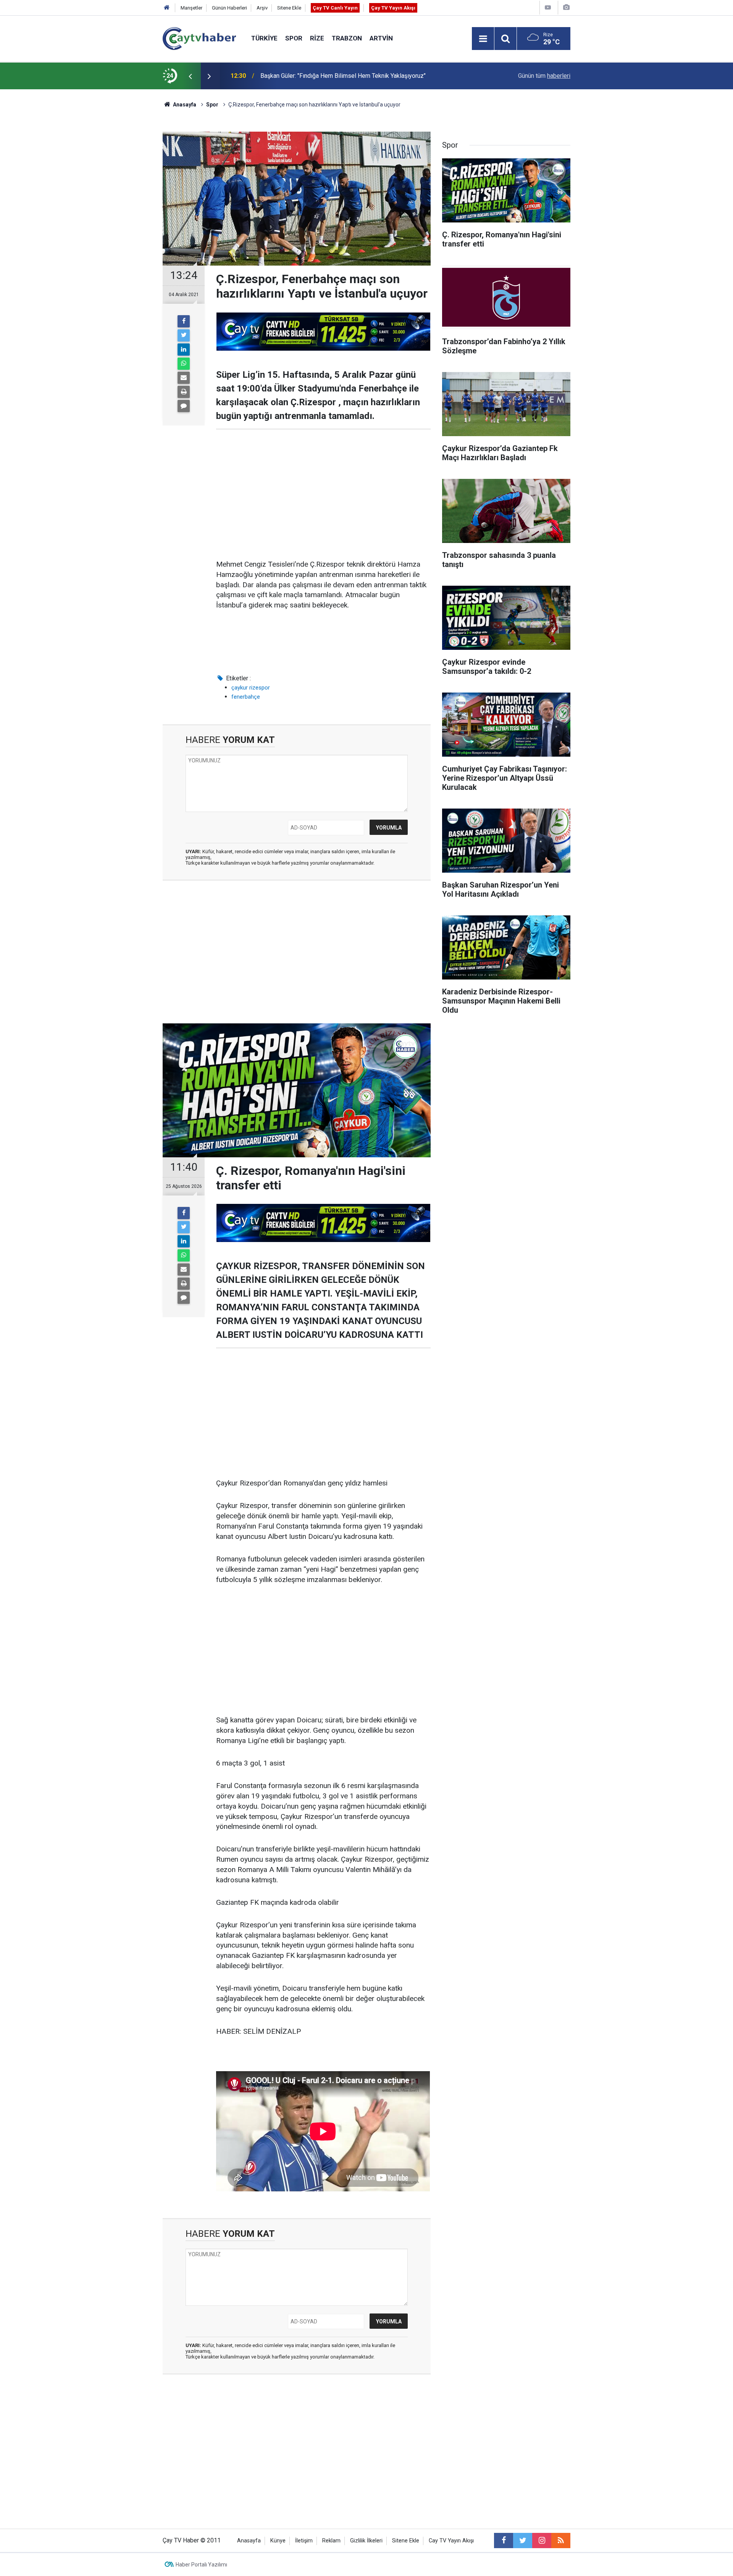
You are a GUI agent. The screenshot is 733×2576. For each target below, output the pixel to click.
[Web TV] (548, 7)
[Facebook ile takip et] (504, 2541)
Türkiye (264, 38)
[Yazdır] (184, 392)
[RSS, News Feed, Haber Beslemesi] (561, 2541)
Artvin (381, 38)
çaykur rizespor (251, 688)
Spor (294, 38)
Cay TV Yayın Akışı (451, 2541)
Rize (317, 38)
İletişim (304, 2541)
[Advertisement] (323, 495)
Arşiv (262, 8)
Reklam (331, 2541)
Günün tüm (544, 76)
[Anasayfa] (167, 8)
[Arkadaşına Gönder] (184, 378)
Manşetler (191, 8)
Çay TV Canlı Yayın (335, 8)
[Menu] (483, 39)
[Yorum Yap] (184, 406)
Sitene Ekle (289, 8)
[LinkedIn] (184, 350)
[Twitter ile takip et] (523, 2541)
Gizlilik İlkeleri (366, 2541)
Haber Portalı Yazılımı (201, 2565)
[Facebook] (184, 321)
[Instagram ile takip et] (542, 2541)
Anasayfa (249, 2541)
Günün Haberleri (229, 8)
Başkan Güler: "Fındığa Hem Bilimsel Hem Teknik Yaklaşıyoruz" (343, 76)
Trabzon (347, 38)
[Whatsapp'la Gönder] (184, 364)
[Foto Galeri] (566, 7)
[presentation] (190, 76)
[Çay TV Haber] (199, 38)
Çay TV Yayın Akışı (393, 8)
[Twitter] (184, 335)
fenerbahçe (246, 697)
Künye (278, 2541)
